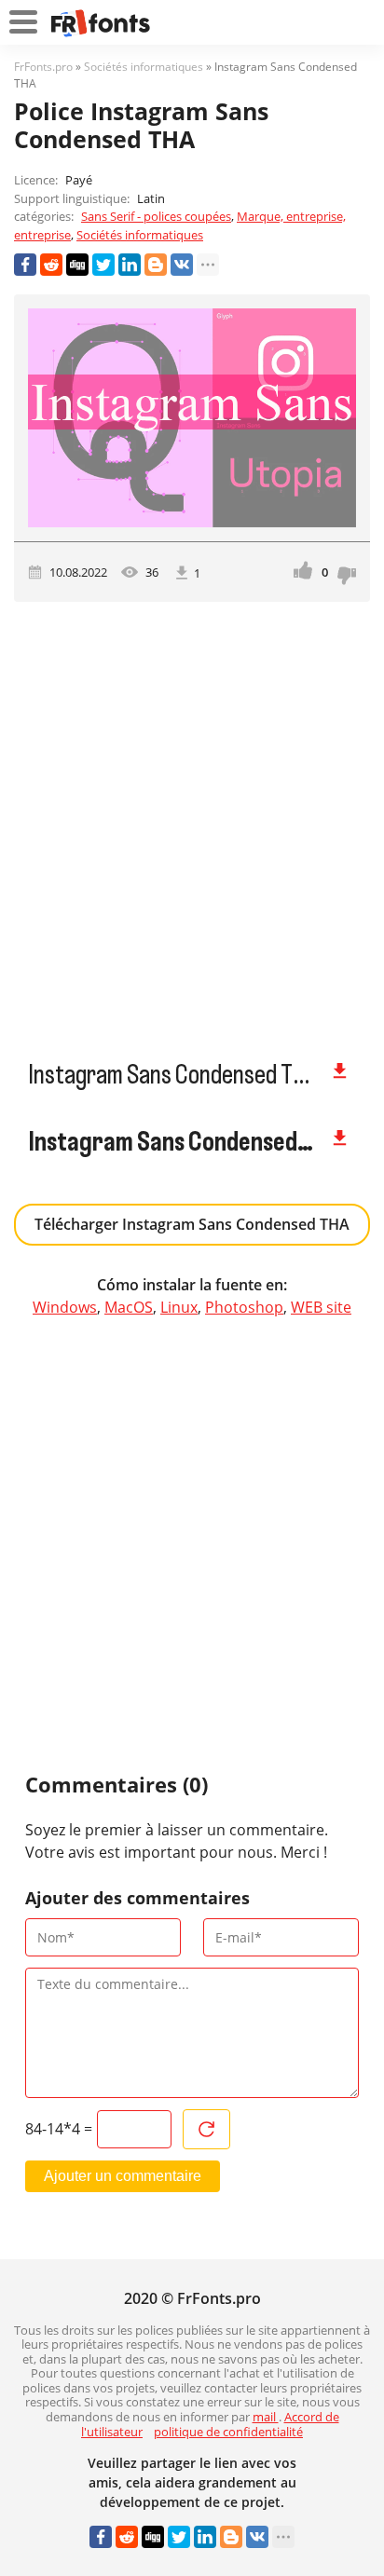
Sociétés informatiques (140, 235)
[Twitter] (103, 265)
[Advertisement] (192, 822)
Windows (65, 1307)
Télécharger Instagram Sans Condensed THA (192, 1224)
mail (266, 2417)
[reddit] (51, 265)
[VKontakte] (182, 265)
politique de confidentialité (228, 2432)
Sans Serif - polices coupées (156, 216)
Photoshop (244, 1307)
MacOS (129, 1307)
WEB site (321, 1307)
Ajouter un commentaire (123, 2176)
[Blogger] (156, 265)
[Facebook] (25, 265)
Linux (179, 1307)
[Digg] (77, 265)
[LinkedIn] (130, 265)
